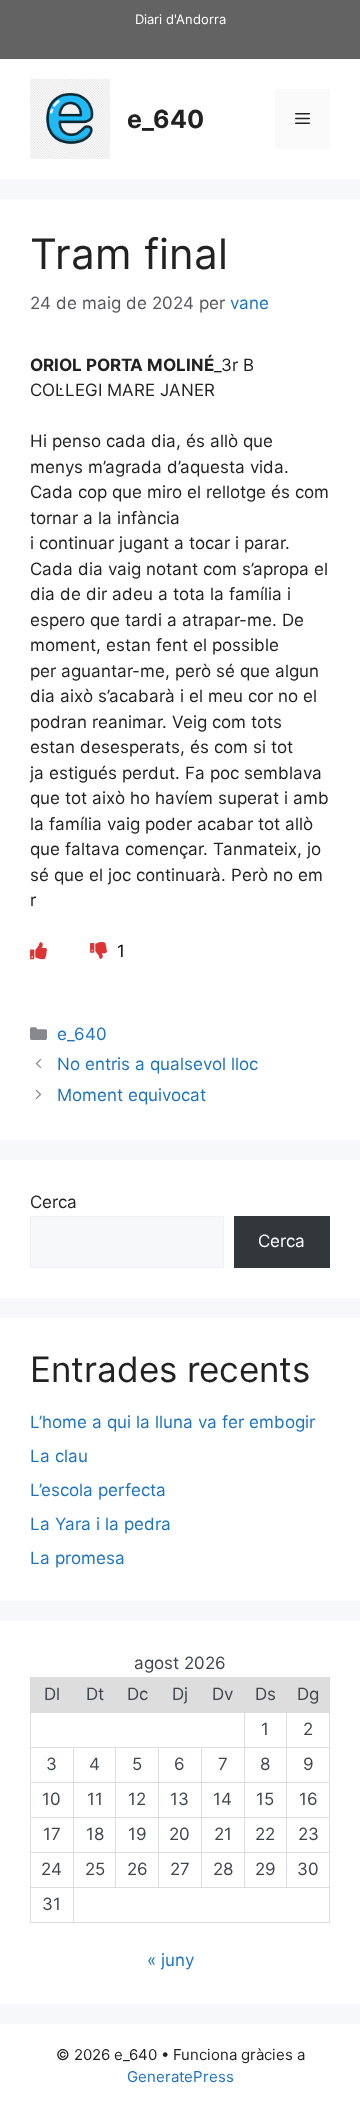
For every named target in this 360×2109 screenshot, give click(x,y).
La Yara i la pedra (100, 1524)
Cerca (53, 1202)
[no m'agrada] (101, 951)
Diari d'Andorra (180, 19)
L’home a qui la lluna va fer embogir (172, 1422)
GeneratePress (180, 2076)
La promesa (77, 1558)
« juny (170, 1960)
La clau (59, 1456)
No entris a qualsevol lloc (157, 1064)
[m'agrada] (38, 951)
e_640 (165, 119)
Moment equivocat (131, 1095)
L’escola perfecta (98, 1490)
